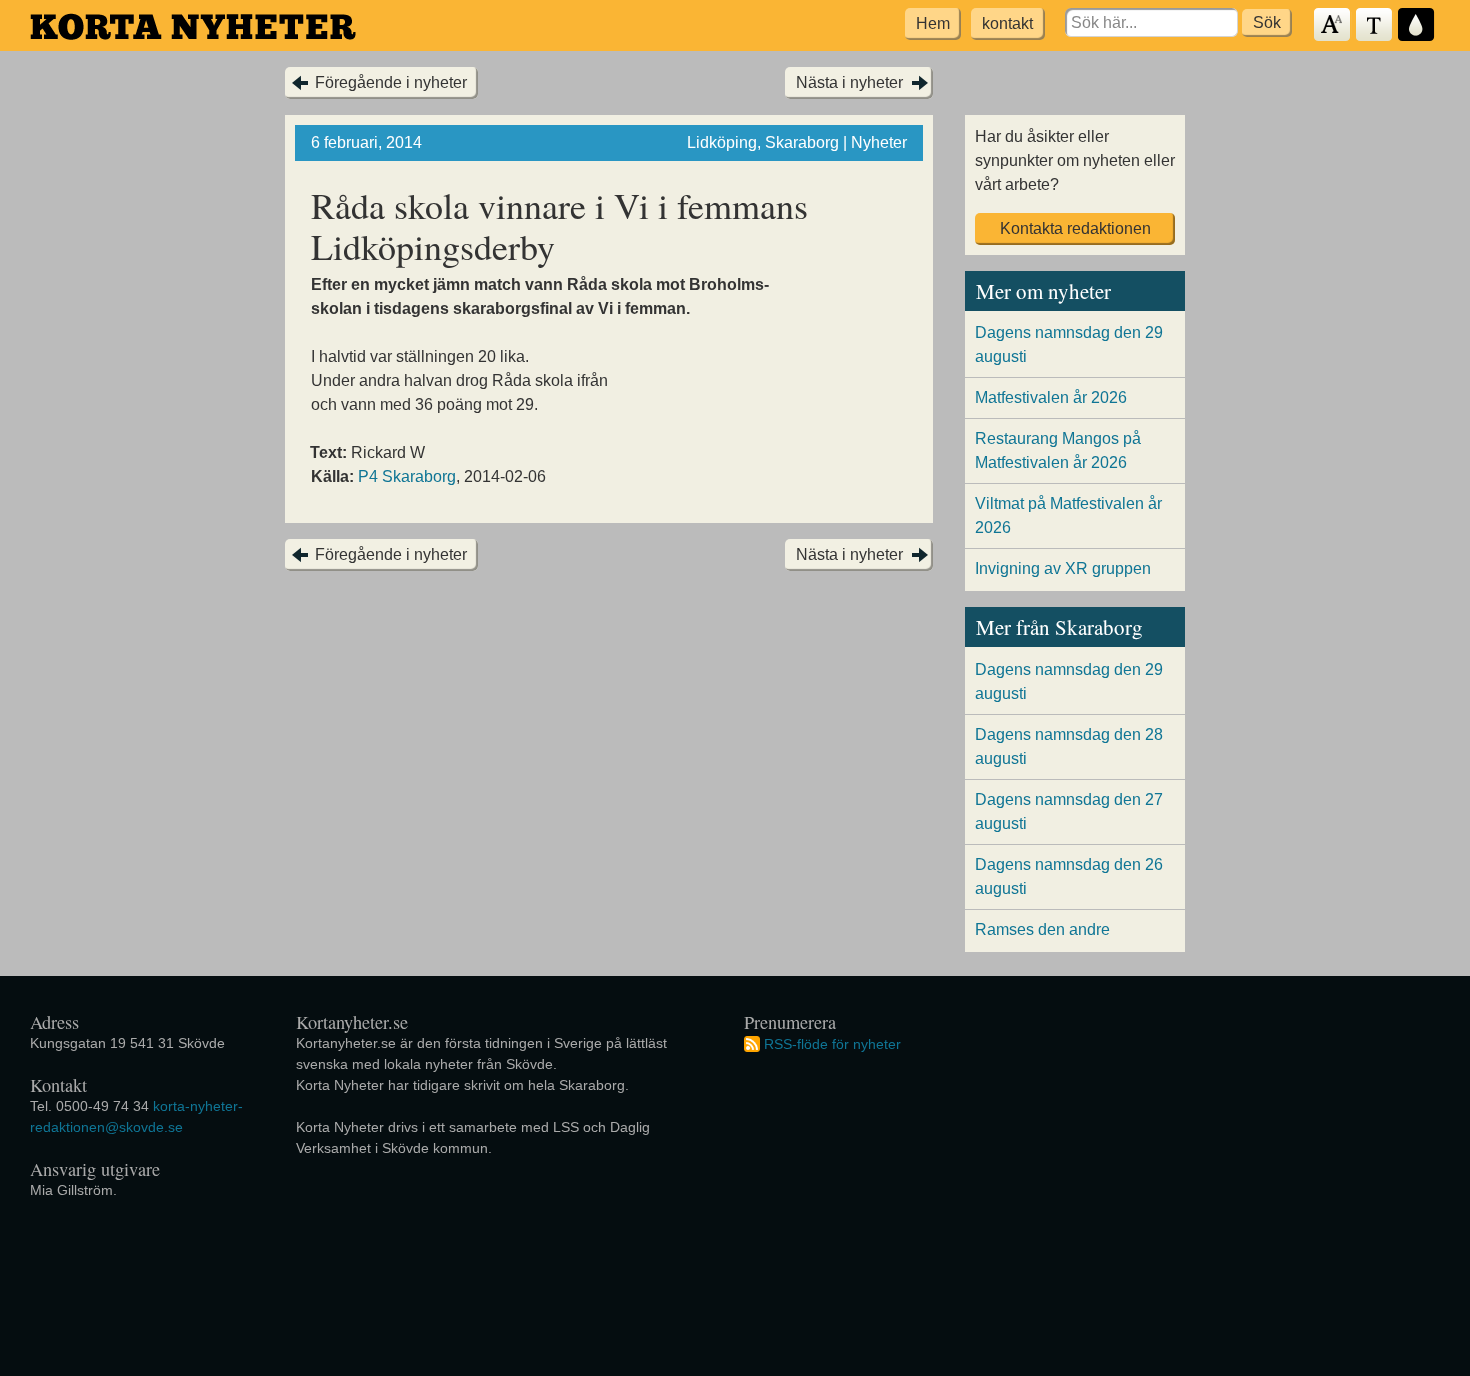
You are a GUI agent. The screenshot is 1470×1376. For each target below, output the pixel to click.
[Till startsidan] (193, 26)
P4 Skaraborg (407, 476)
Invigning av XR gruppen (1063, 568)
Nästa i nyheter (849, 82)
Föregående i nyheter (391, 82)
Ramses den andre (1042, 929)
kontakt (1007, 23)
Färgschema (1417, 25)
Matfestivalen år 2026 (1051, 397)
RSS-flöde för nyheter (832, 1043)
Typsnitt (1375, 25)
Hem (933, 23)
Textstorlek (1333, 25)
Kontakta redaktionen (1075, 228)
